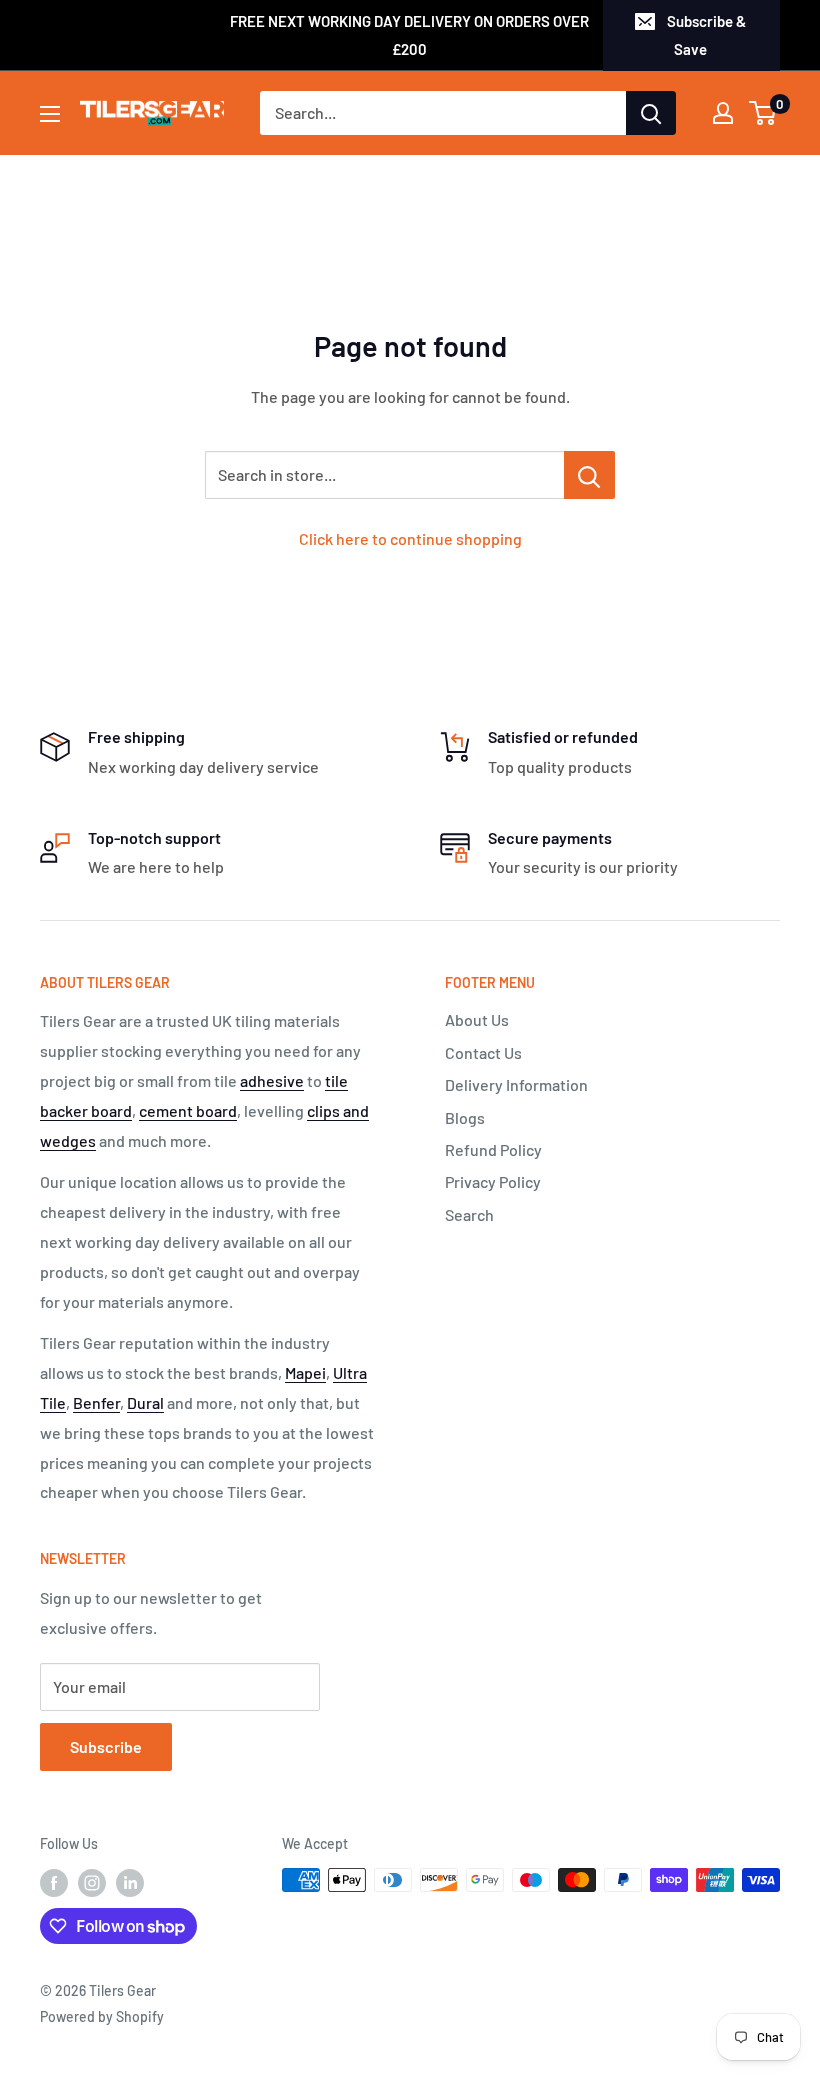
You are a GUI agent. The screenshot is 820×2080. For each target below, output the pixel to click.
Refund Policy (493, 1149)
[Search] (651, 113)
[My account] (723, 113)
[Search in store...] (589, 475)
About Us (477, 1019)
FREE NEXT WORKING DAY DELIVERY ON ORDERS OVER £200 (409, 35)
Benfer (96, 1402)
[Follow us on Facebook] (54, 1882)
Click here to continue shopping (410, 538)
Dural (145, 1402)
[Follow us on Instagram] (92, 1882)
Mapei (305, 1372)
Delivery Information (516, 1084)
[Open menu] (50, 114)
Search (469, 1214)
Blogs (465, 1117)
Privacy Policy (493, 1181)
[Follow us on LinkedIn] (130, 1882)
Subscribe (106, 1746)
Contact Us (483, 1052)
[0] (763, 113)
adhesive (272, 1080)
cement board (188, 1110)
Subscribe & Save (706, 35)
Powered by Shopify (102, 2016)
